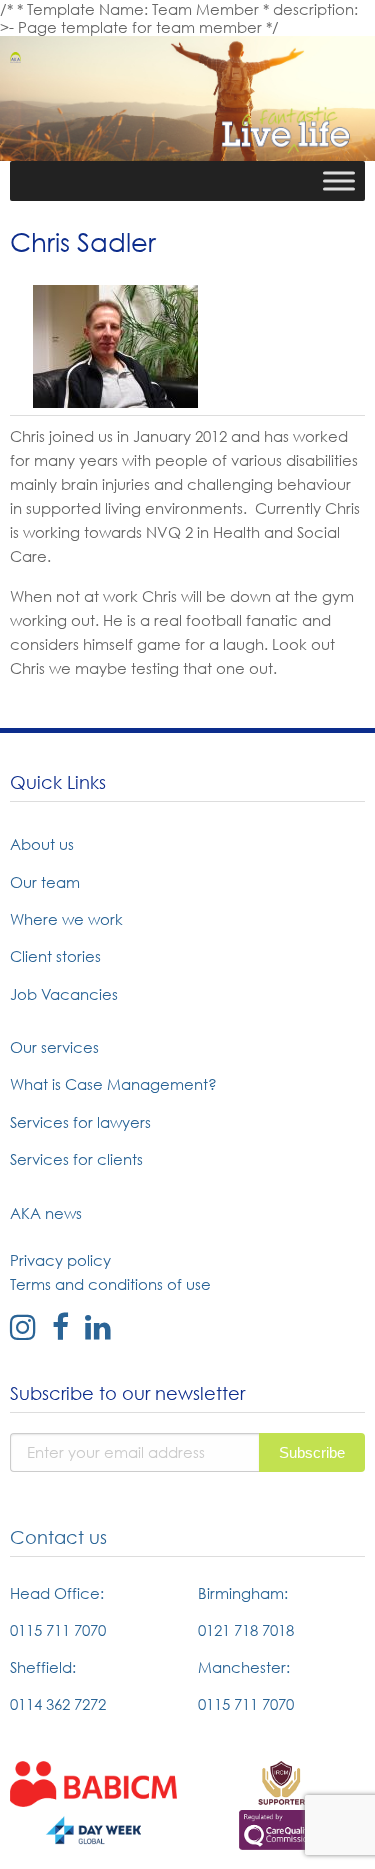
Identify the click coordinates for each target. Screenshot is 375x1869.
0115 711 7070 (58, 1630)
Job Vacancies (64, 994)
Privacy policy (60, 1260)
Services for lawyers (80, 1122)
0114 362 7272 (58, 1704)
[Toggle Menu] (339, 180)
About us (42, 844)
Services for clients (76, 1159)
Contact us (58, 1537)
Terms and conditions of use (110, 1284)
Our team (45, 882)
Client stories (55, 956)
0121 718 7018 (246, 1630)
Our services (54, 1047)
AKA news (46, 1213)
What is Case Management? (113, 1084)
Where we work (66, 919)
